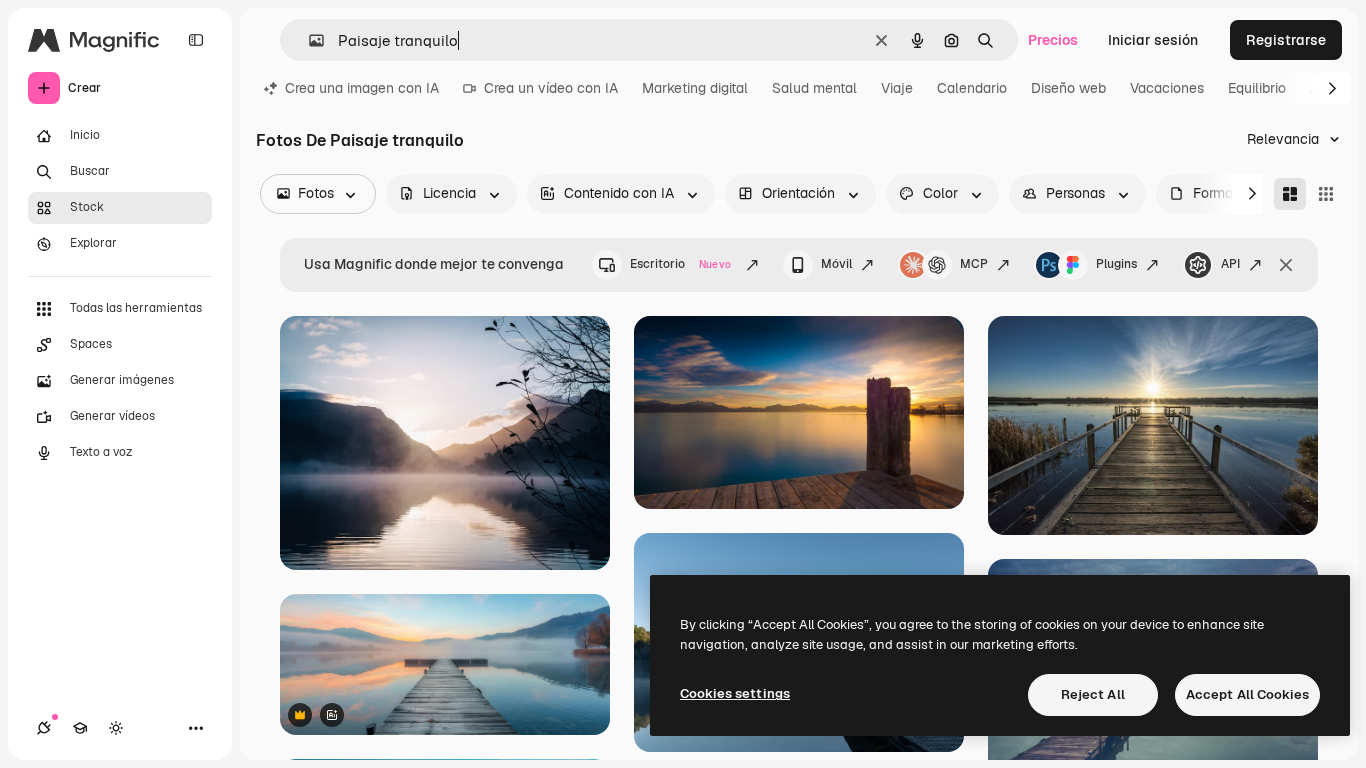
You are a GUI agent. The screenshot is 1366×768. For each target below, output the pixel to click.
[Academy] (80, 728)
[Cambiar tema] (116, 728)
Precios (1053, 40)
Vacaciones (1167, 88)
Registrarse (1286, 40)
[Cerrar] (1286, 265)
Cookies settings (735, 693)
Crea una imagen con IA (362, 88)
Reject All (1093, 694)
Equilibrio (1257, 88)
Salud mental (814, 88)
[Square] (1326, 194)
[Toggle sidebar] (196, 40)
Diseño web (1068, 88)
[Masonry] (1290, 194)
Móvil (836, 264)
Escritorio (680, 264)
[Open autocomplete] (308, 40)
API (1230, 264)
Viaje (897, 88)
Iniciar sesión (1153, 40)
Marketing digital (695, 88)
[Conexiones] (44, 728)
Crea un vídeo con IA (551, 88)
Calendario (972, 88)
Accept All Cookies (1247, 694)
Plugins (1116, 264)
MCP (974, 264)
